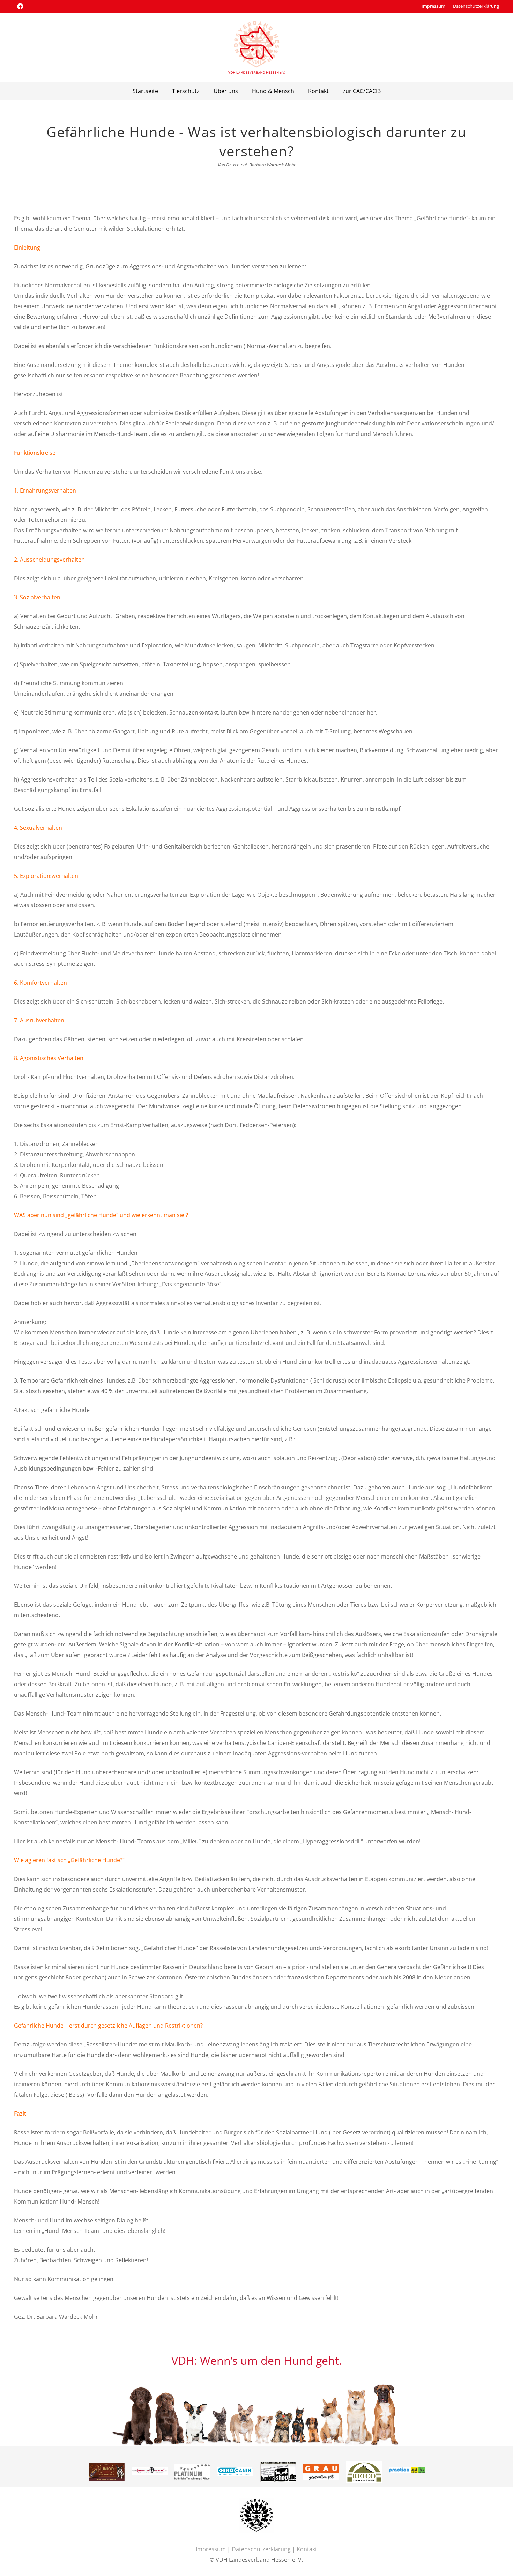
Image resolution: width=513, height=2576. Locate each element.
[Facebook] (20, 6)
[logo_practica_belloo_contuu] (364, 2472)
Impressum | (214, 2549)
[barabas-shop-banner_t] (235, 2467)
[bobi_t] (407, 2467)
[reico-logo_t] (321, 2466)
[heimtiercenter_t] (107, 2472)
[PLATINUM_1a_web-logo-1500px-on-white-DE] (150, 2469)
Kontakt (307, 2549)
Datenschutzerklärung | (264, 2549)
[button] (241, 91)
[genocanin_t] (192, 2472)
